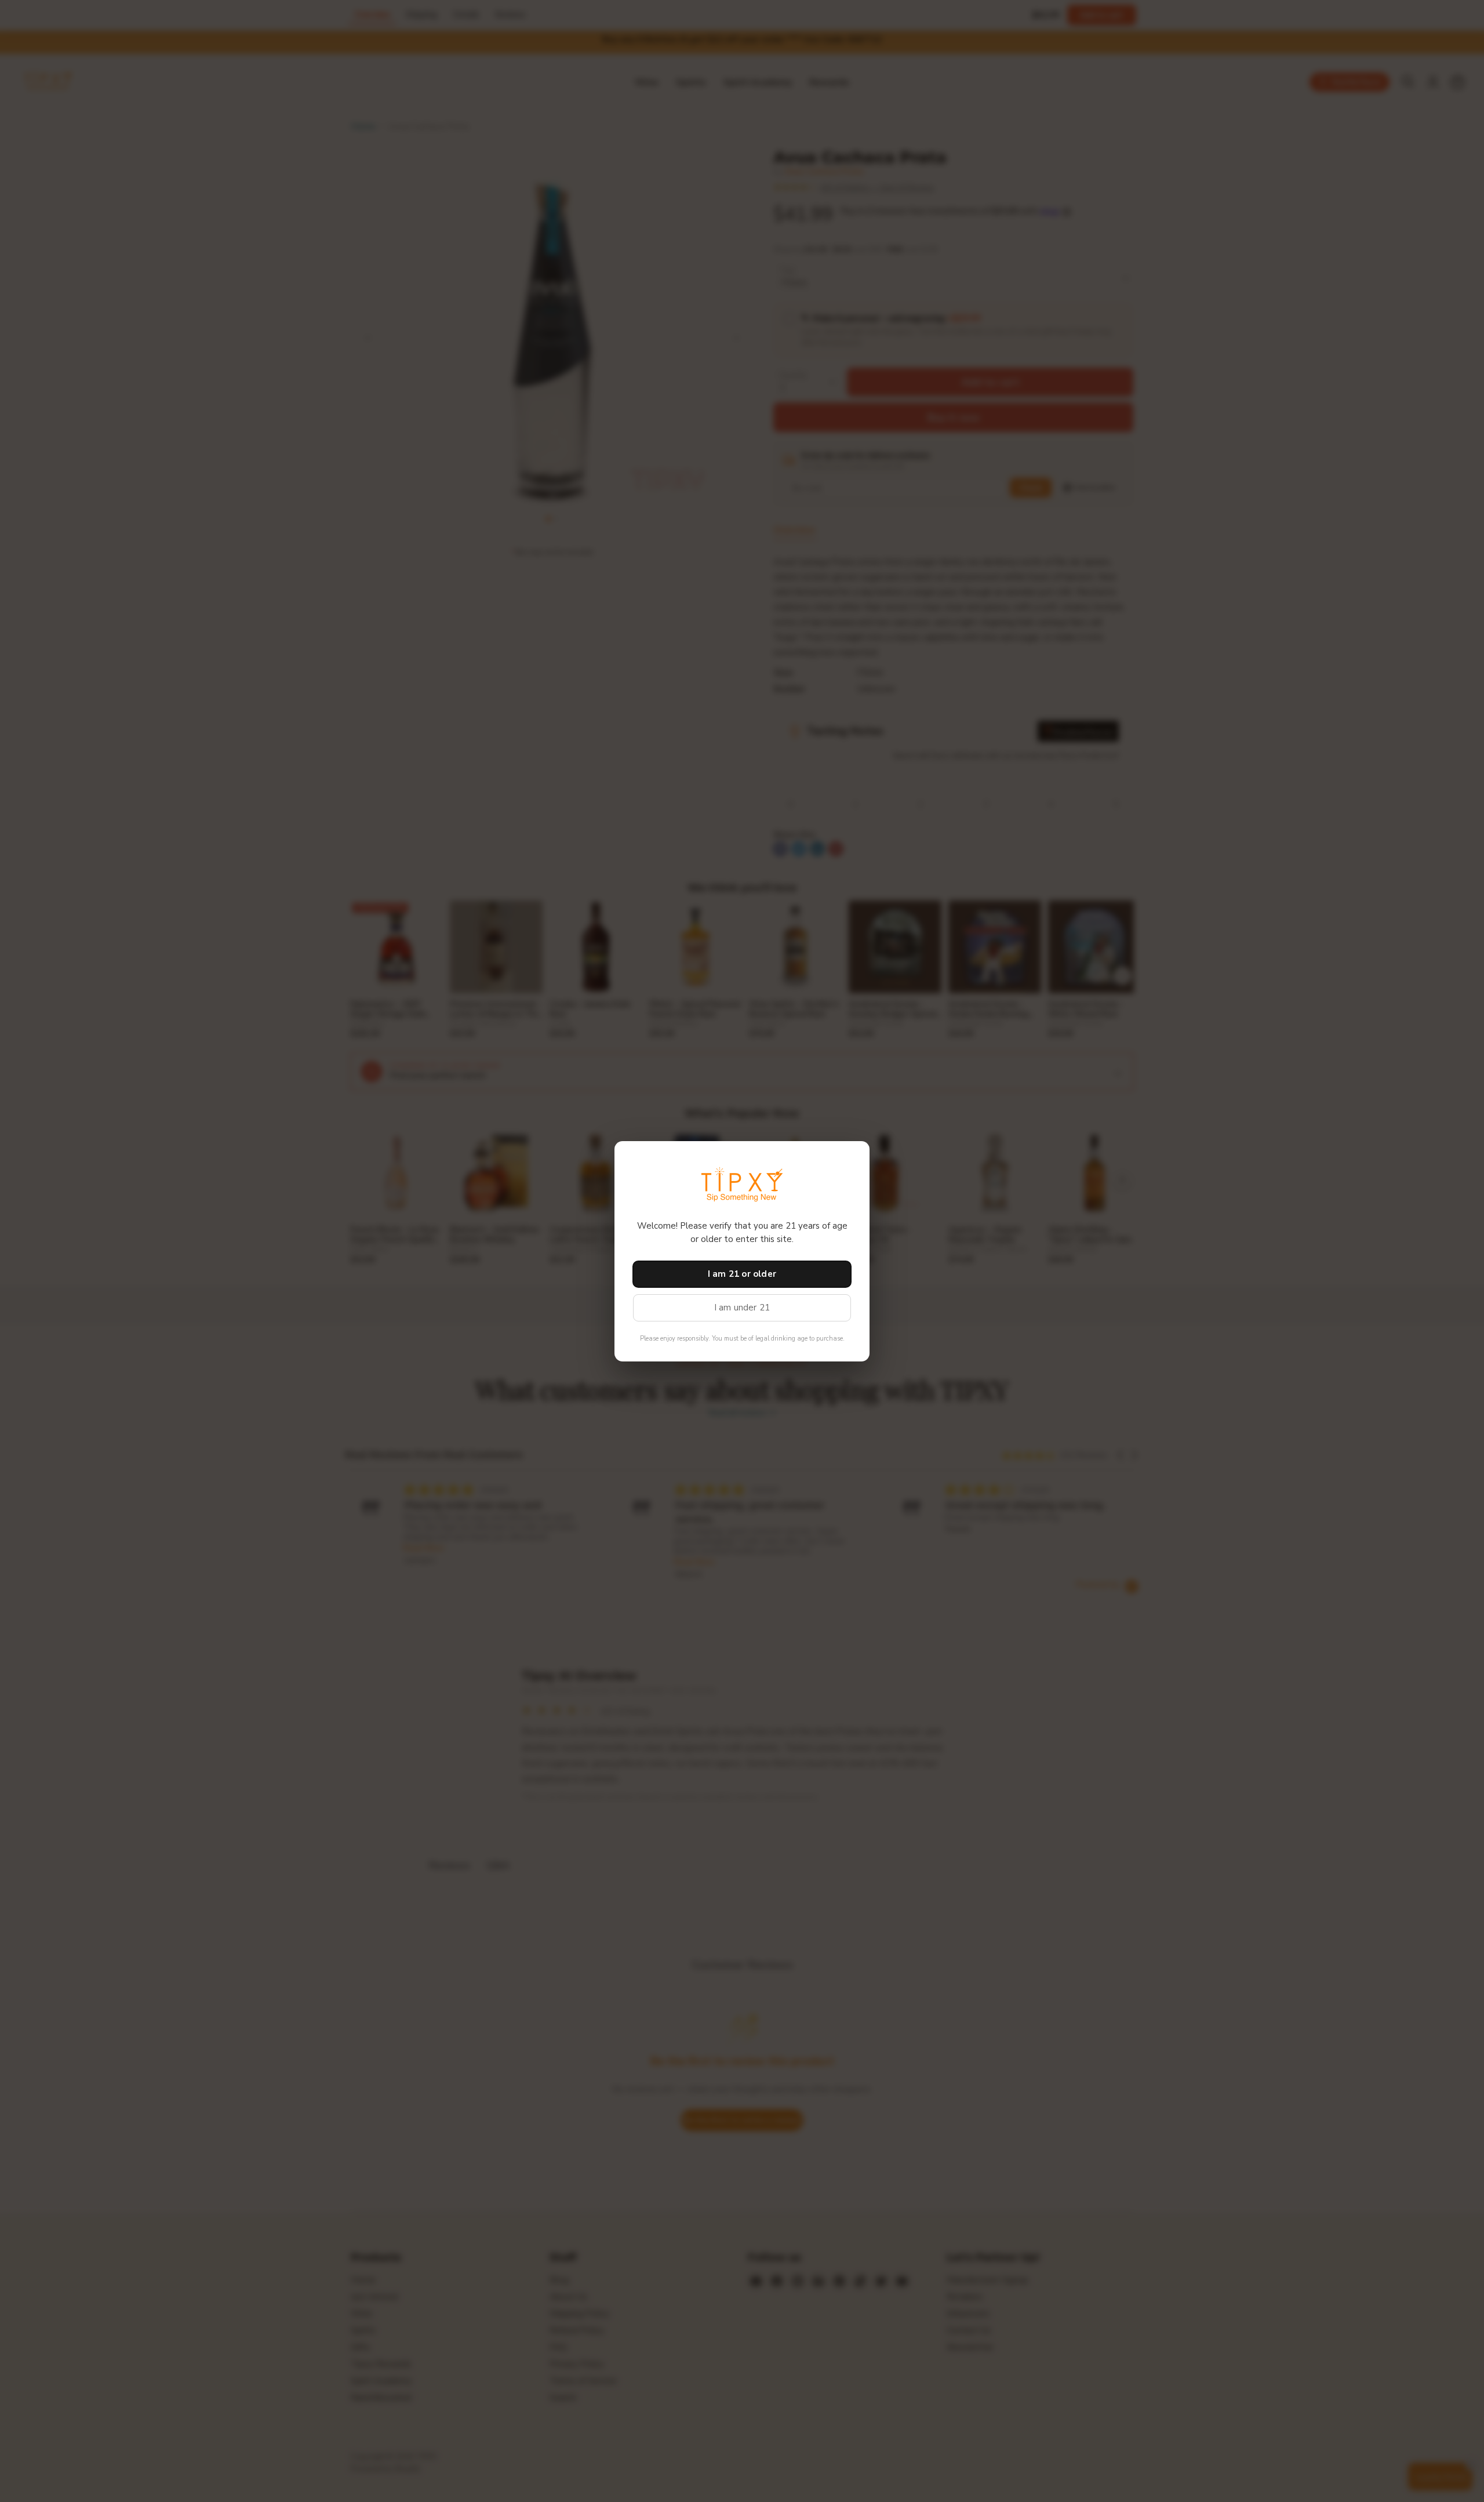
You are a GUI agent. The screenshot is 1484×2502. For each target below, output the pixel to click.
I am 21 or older (742, 1274)
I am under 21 (742, 1308)
